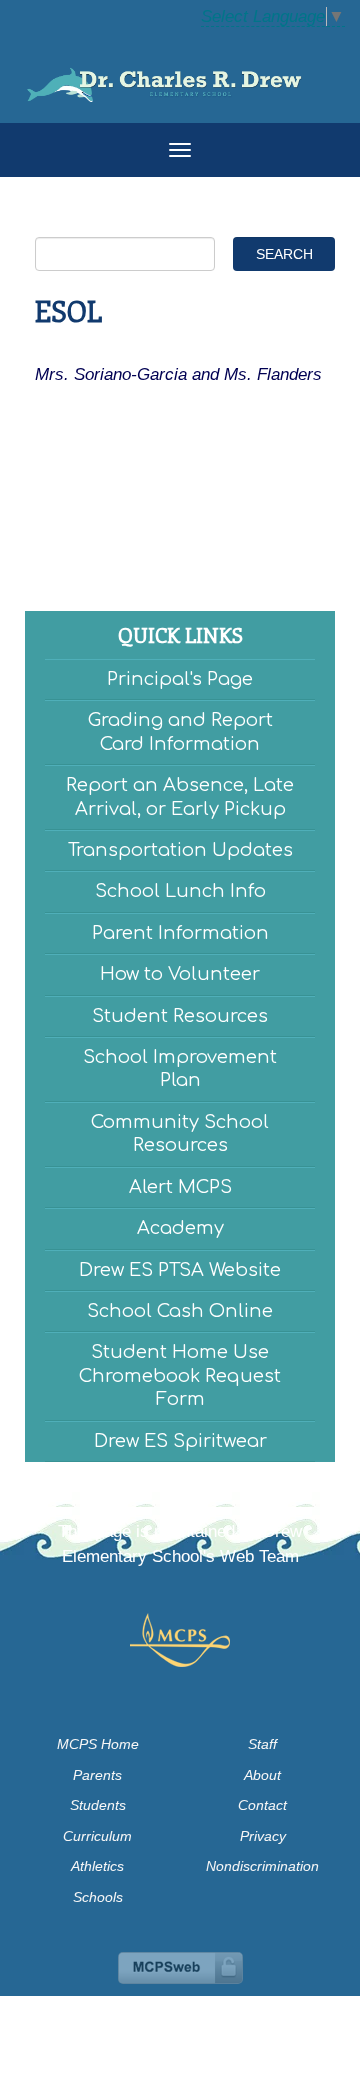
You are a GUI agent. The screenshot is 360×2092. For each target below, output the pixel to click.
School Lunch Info (180, 891)
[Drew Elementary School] (180, 77)
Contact (262, 1805)
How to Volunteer (180, 974)
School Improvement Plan (180, 1068)
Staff (262, 1744)
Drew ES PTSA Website (180, 1270)
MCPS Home (98, 1744)
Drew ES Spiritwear (180, 1441)
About (262, 1775)
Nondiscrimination (262, 1866)
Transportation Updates (180, 850)
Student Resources (180, 1016)
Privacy (263, 1836)
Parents (97, 1775)
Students (98, 1805)
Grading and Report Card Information (180, 731)
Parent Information (180, 933)
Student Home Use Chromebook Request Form (180, 1375)
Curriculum (97, 1836)
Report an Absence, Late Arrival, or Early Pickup (180, 796)
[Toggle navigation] (180, 150)
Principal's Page (180, 679)
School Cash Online (180, 1311)
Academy (180, 1228)
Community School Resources (180, 1133)
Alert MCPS (180, 1187)
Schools (98, 1897)
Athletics (97, 1866)
